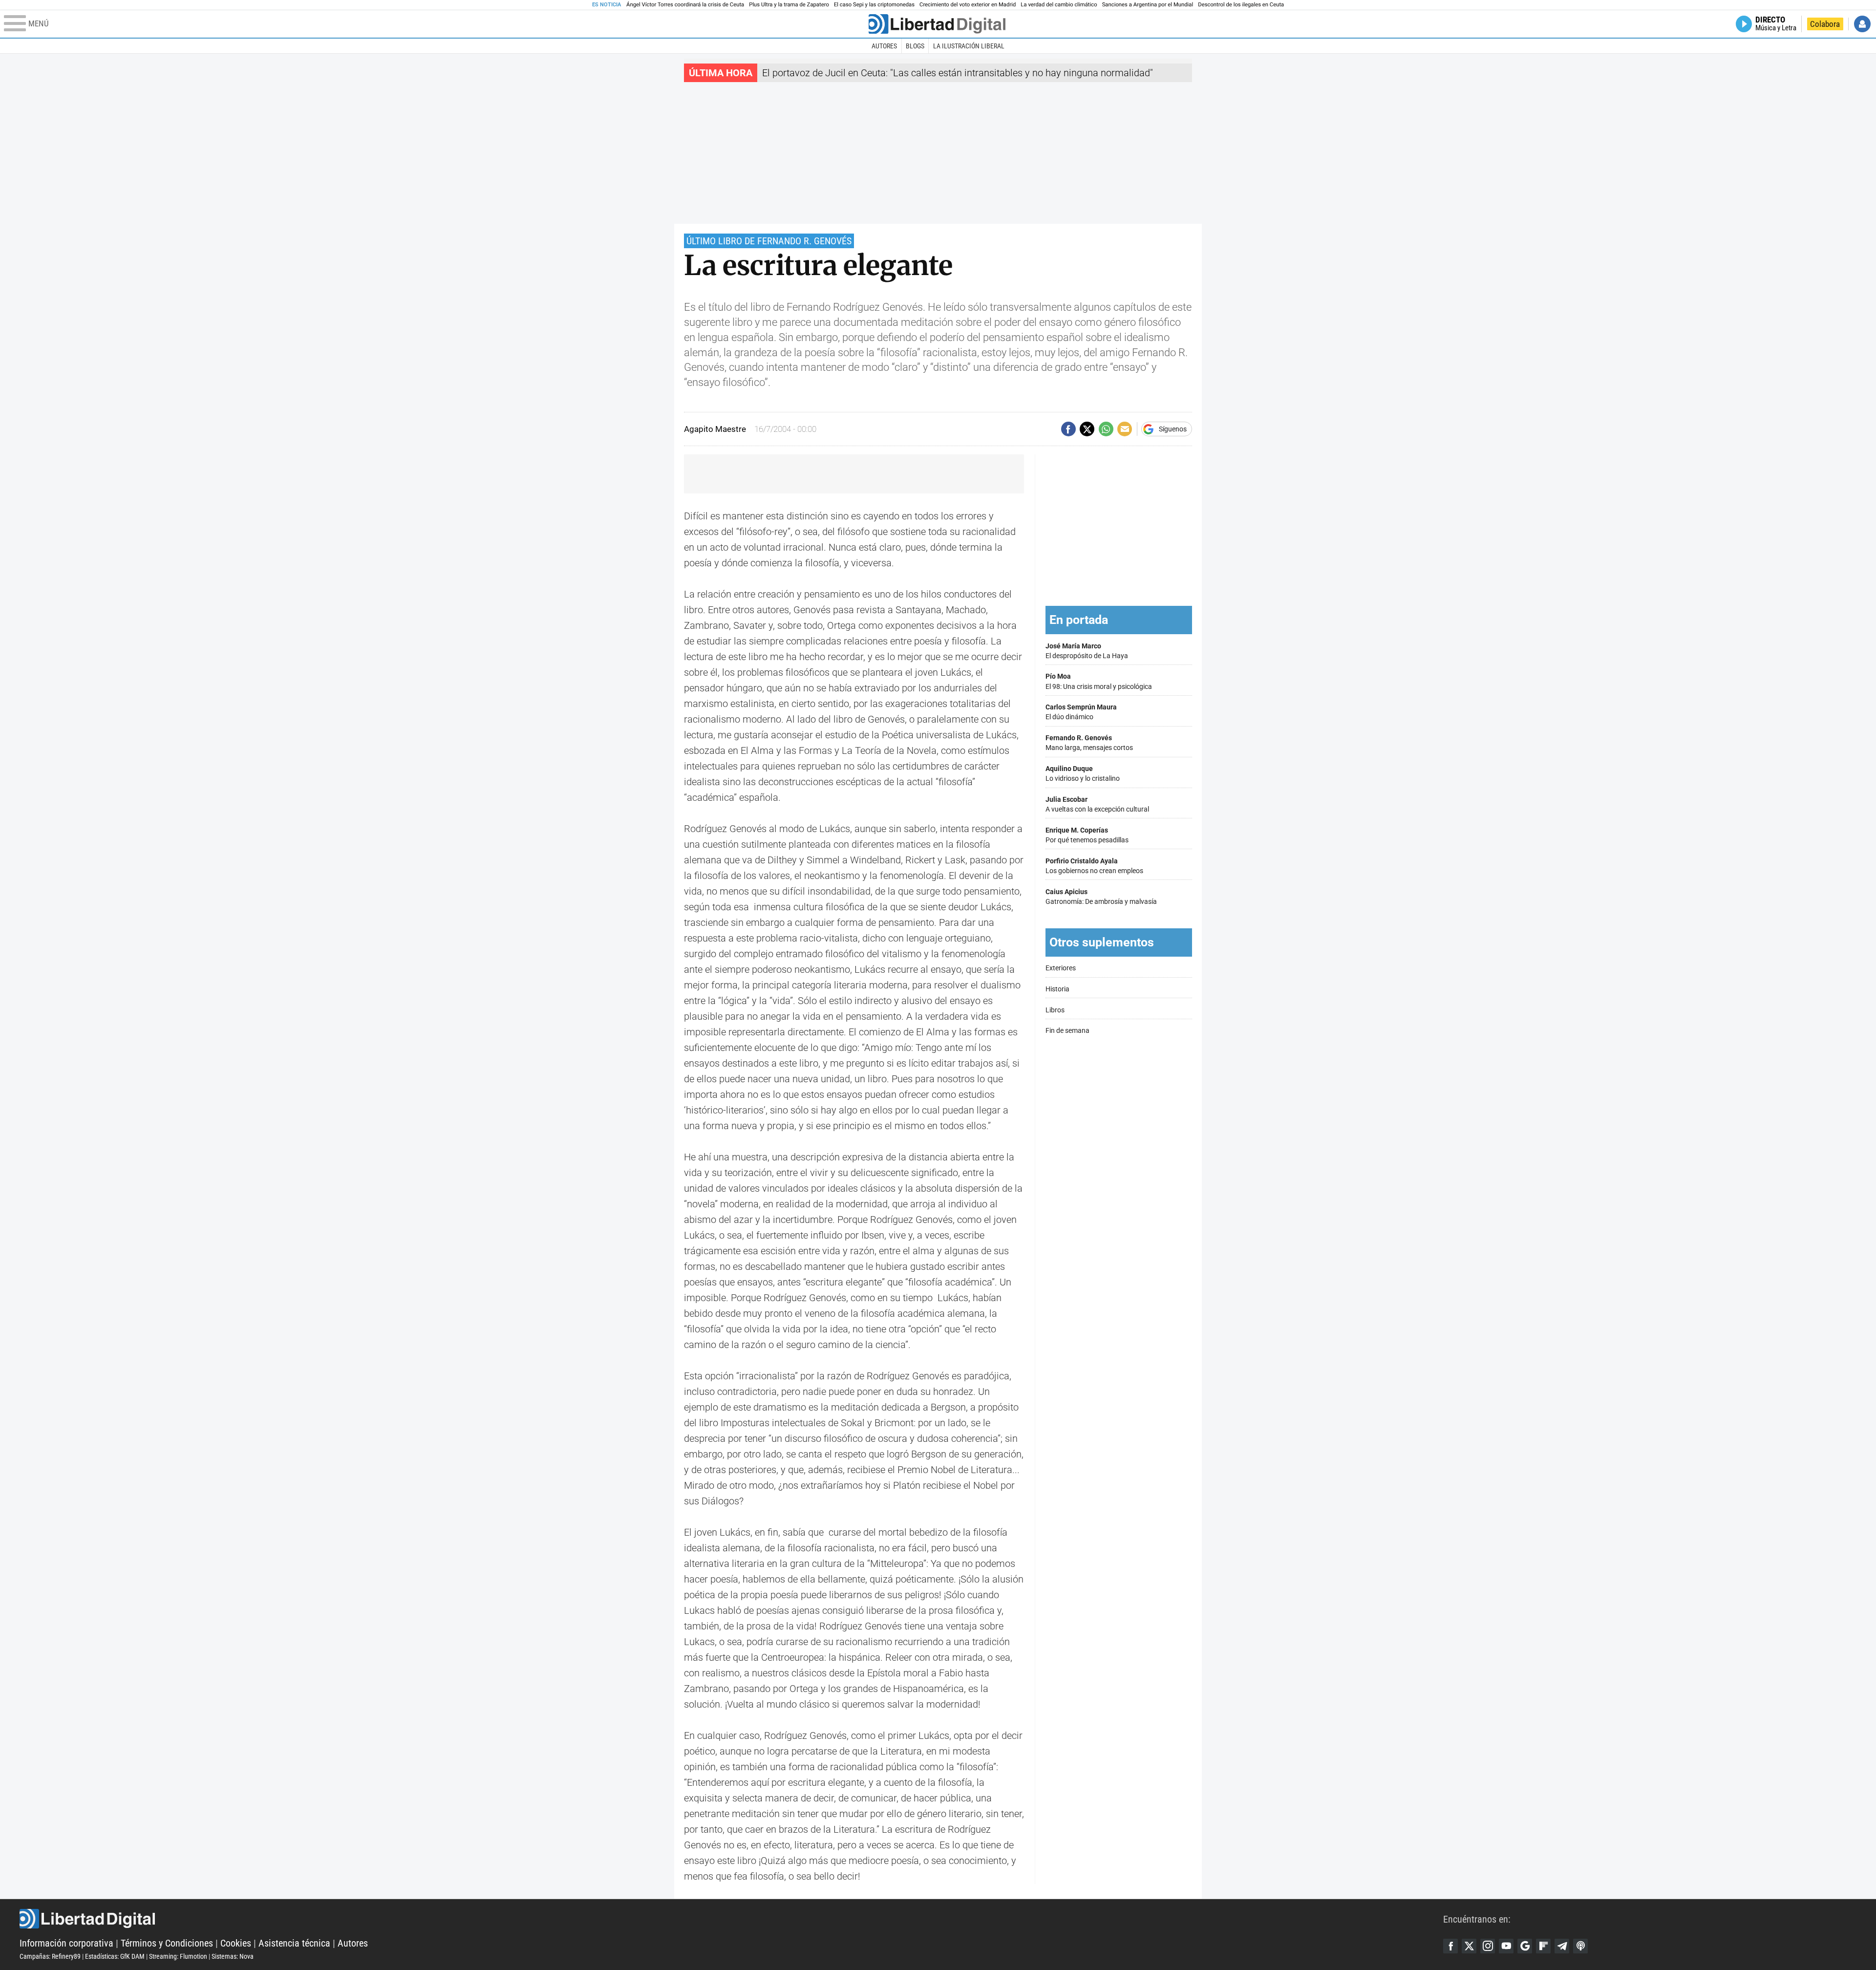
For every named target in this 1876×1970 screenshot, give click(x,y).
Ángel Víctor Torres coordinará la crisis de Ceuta (685, 5)
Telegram (1562, 1946)
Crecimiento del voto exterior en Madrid (968, 5)
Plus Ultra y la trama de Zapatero (789, 5)
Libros (1055, 1010)
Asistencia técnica (294, 1943)
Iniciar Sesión (1862, 24)
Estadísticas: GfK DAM (115, 1956)
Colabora (1825, 24)
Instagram (1488, 1946)
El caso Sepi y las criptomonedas (874, 5)
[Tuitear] (1087, 429)
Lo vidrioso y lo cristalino (1083, 774)
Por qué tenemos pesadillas (1087, 835)
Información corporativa (66, 1943)
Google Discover (1525, 1946)
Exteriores (1061, 968)
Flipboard (1543, 1946)
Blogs (915, 46)
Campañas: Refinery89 (50, 1956)
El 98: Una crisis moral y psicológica (1099, 681)
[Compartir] (1068, 429)
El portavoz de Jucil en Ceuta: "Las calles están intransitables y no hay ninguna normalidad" (958, 73)
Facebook (1450, 1946)
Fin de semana (1067, 1031)
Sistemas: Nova (233, 1956)
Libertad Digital (731, 1919)
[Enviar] (1106, 429)
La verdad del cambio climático (1059, 5)
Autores (884, 46)
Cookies (236, 1943)
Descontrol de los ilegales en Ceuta (1241, 5)
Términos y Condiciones (167, 1943)
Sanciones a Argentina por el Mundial (1148, 5)
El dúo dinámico (1081, 712)
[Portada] (937, 24)
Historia (1057, 989)
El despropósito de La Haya (1087, 651)
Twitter (1469, 1946)
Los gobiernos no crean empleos (1094, 866)
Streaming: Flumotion (178, 1956)
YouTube (1506, 1946)
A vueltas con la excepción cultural (1097, 804)
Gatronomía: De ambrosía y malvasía (1101, 897)
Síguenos (1173, 429)
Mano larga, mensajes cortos (1089, 743)
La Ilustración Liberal (969, 46)
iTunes (1580, 1946)
